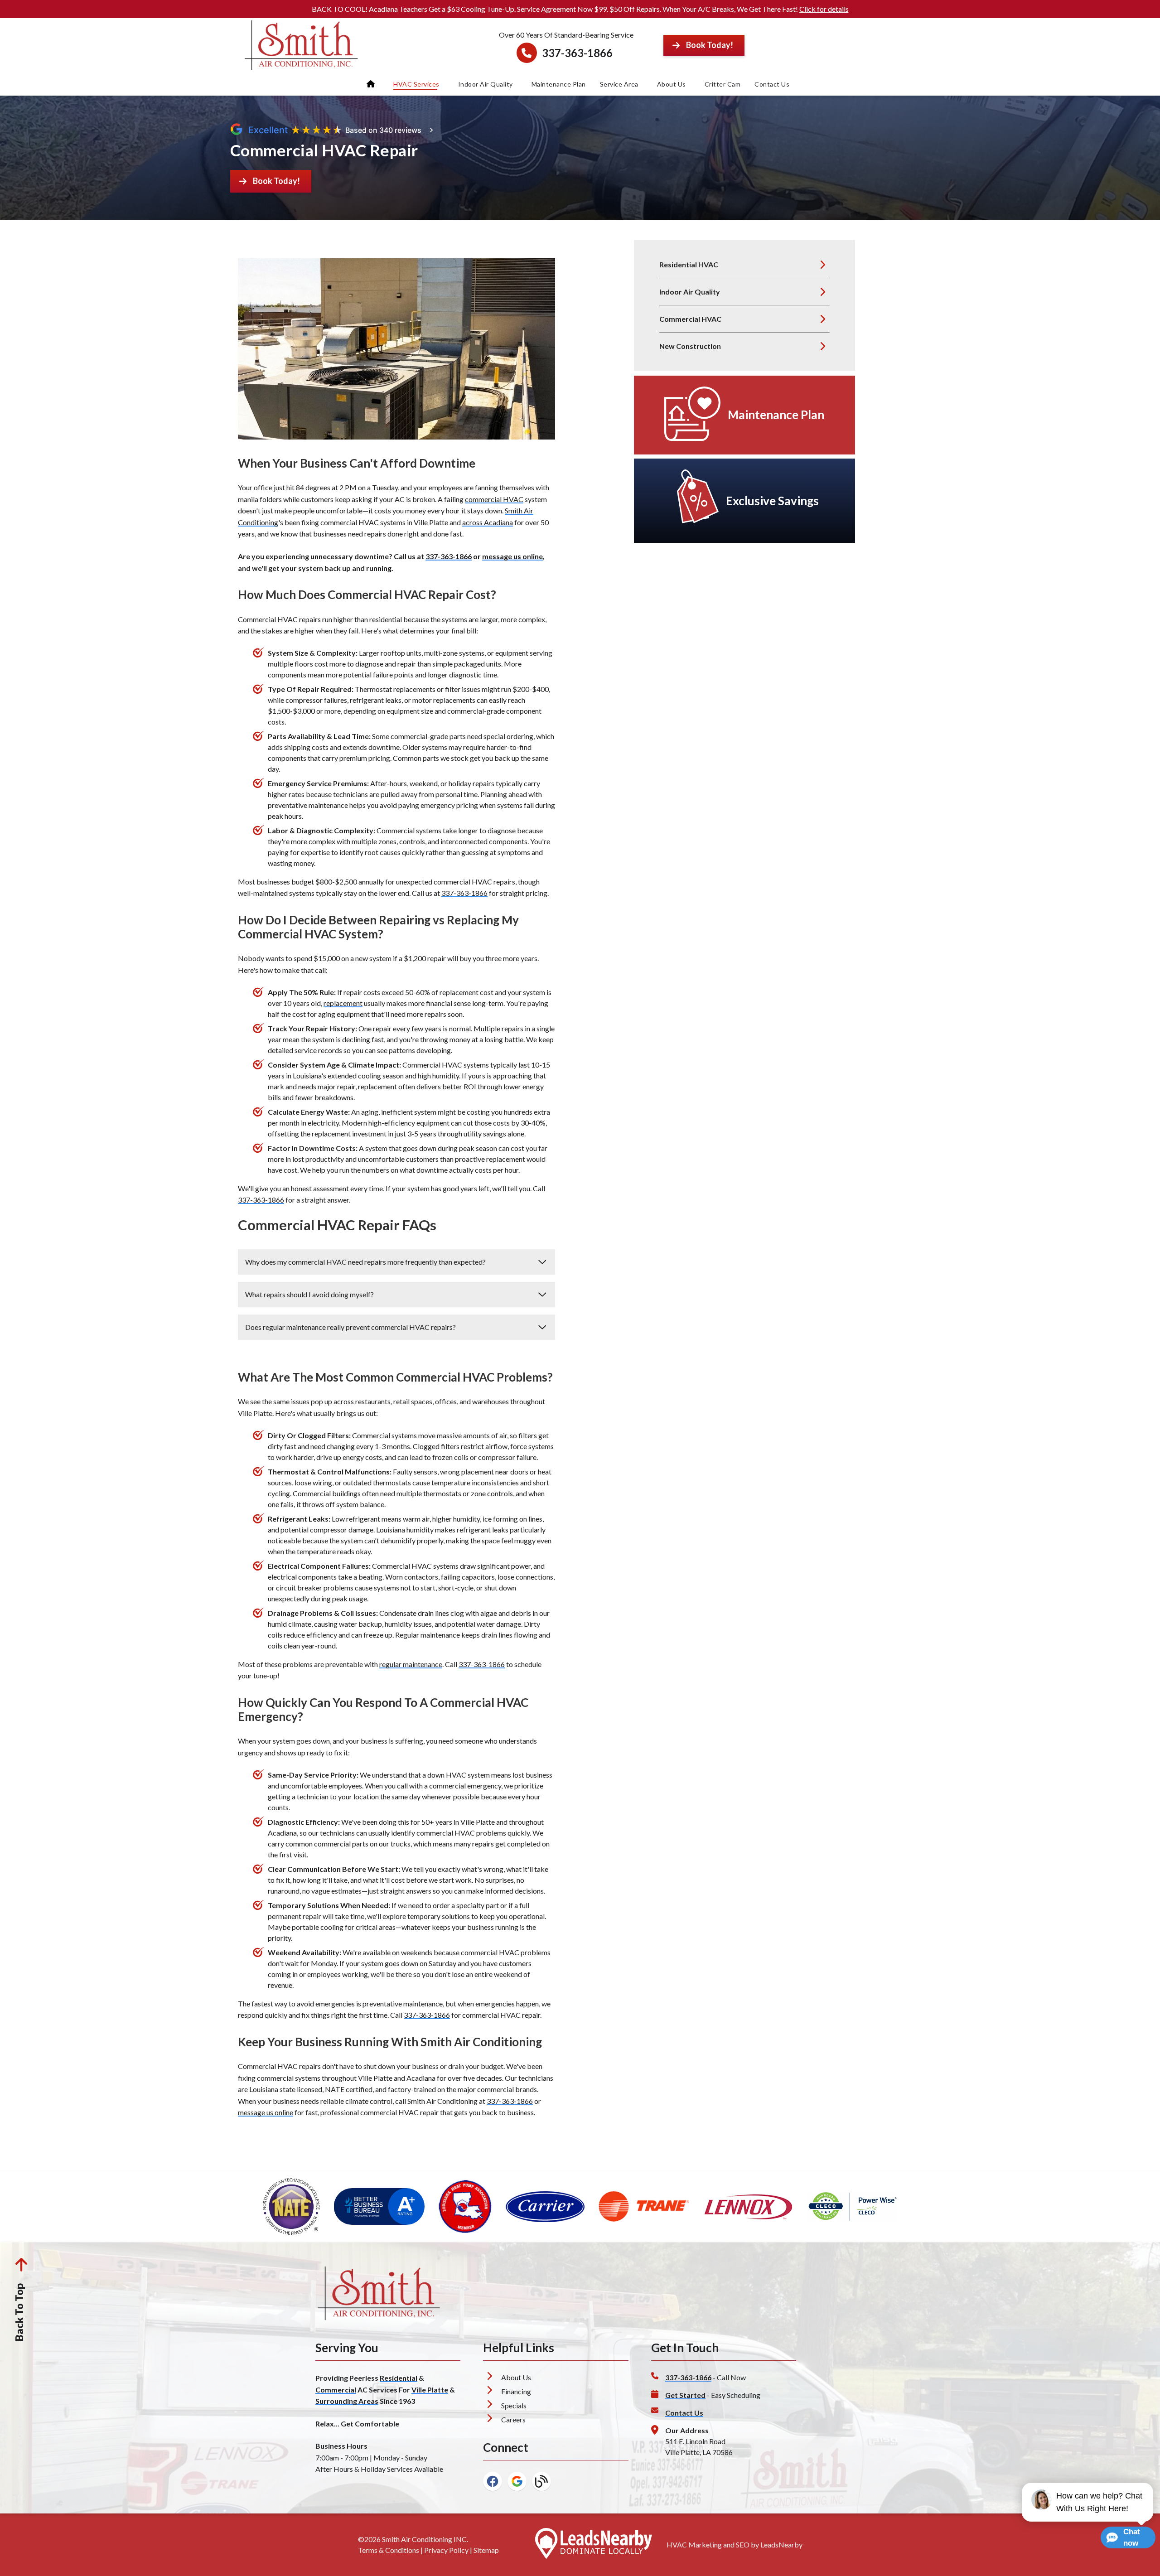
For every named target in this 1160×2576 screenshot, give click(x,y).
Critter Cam (723, 84)
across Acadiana (488, 522)
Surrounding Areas (347, 2401)
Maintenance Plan (559, 84)
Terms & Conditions (389, 2550)
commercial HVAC (494, 499)
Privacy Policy (446, 2550)
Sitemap (486, 2550)
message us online (512, 556)
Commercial (336, 2390)
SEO (743, 2545)
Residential (399, 2378)
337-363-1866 (577, 53)
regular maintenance (411, 1664)
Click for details (824, 9)
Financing (516, 2391)
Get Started (685, 2395)
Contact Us (772, 84)
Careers (513, 2419)
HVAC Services (416, 84)
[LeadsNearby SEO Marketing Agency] (594, 2545)
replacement (343, 1003)
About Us (672, 84)
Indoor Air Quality (486, 84)
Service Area (619, 84)
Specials (514, 2405)
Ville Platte (430, 2390)
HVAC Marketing (694, 2545)
